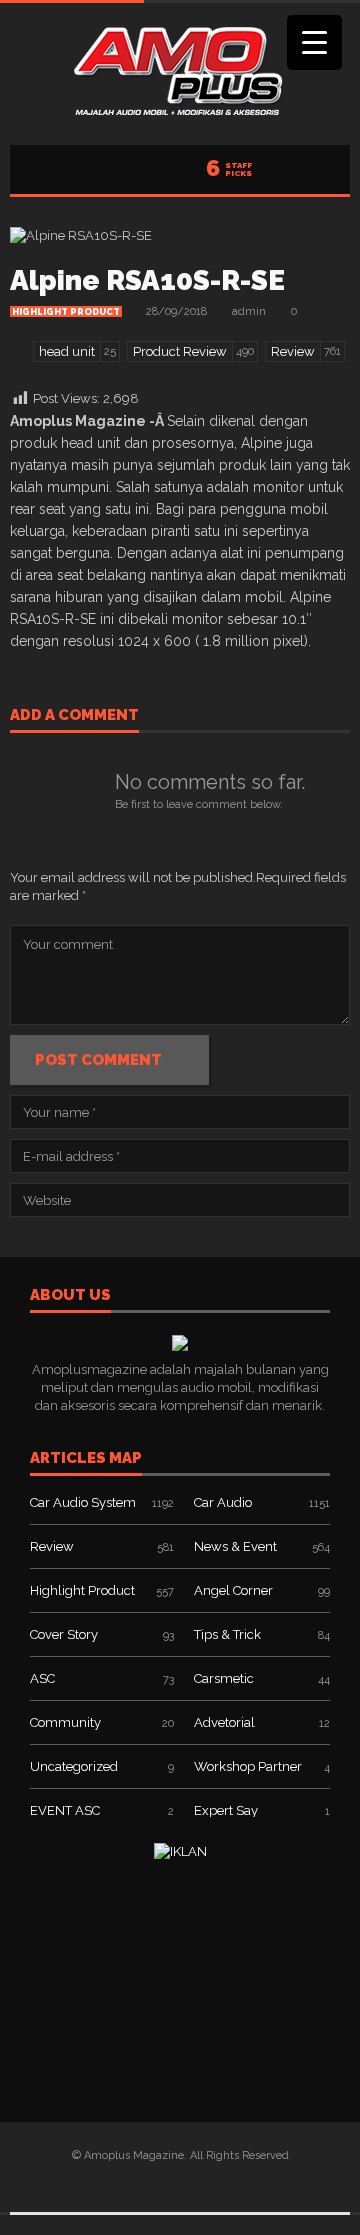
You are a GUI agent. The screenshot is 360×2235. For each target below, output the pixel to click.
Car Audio (223, 1502)
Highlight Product (66, 312)
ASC (42, 1678)
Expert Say (226, 1810)
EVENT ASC (65, 1810)
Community (65, 1722)
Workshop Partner (248, 1766)
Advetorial (224, 1722)
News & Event (235, 1546)
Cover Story (64, 1634)
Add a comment (74, 716)
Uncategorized (74, 1766)
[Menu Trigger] (314, 42)
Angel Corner (233, 1590)
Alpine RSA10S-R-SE (147, 280)
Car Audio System (83, 1502)
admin (249, 311)
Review (52, 1546)
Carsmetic (224, 1678)
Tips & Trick (227, 1634)
